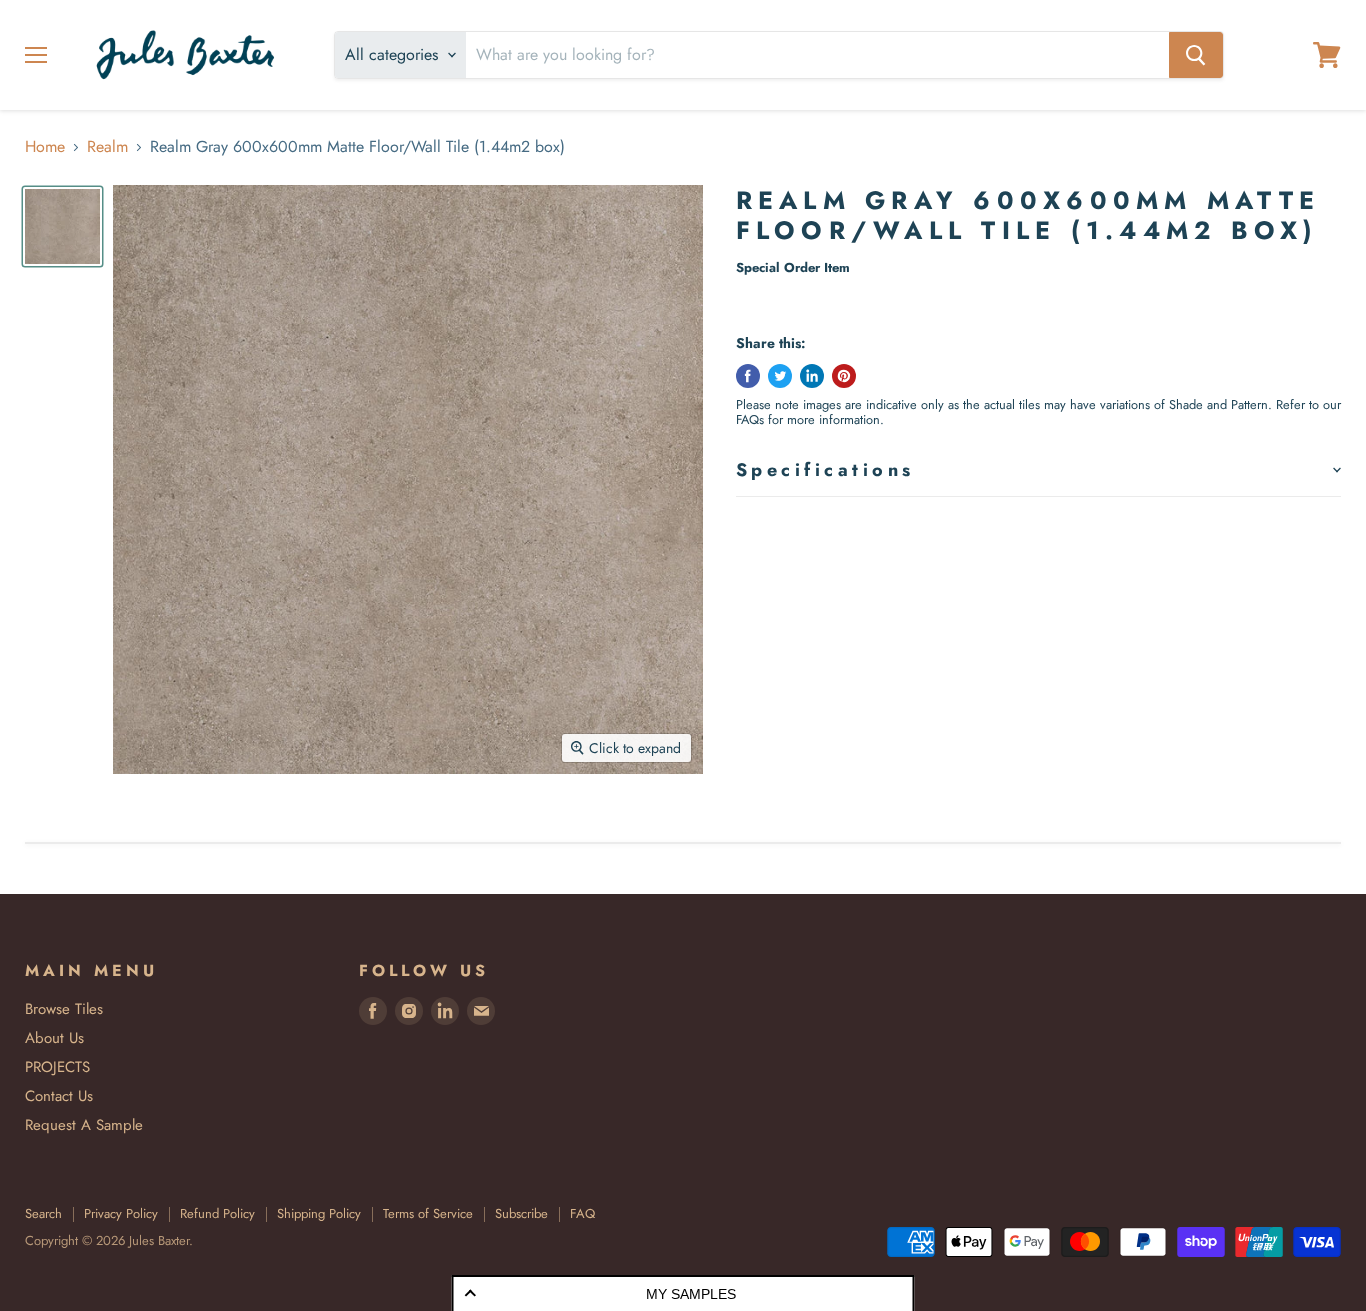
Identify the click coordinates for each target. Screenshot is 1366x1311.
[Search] (1196, 55)
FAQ (582, 1213)
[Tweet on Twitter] (780, 376)
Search (43, 1213)
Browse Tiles (64, 1009)
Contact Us (59, 1096)
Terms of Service (428, 1213)
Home (45, 147)
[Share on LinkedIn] (812, 376)
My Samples (691, 1294)
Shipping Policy (319, 1213)
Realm (107, 147)
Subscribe (521, 1213)
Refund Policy (217, 1213)
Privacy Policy (121, 1213)
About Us (54, 1038)
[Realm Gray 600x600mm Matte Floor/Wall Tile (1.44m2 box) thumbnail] (62, 226)
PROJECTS (57, 1067)
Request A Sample (84, 1125)
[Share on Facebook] (748, 376)
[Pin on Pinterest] (844, 376)
